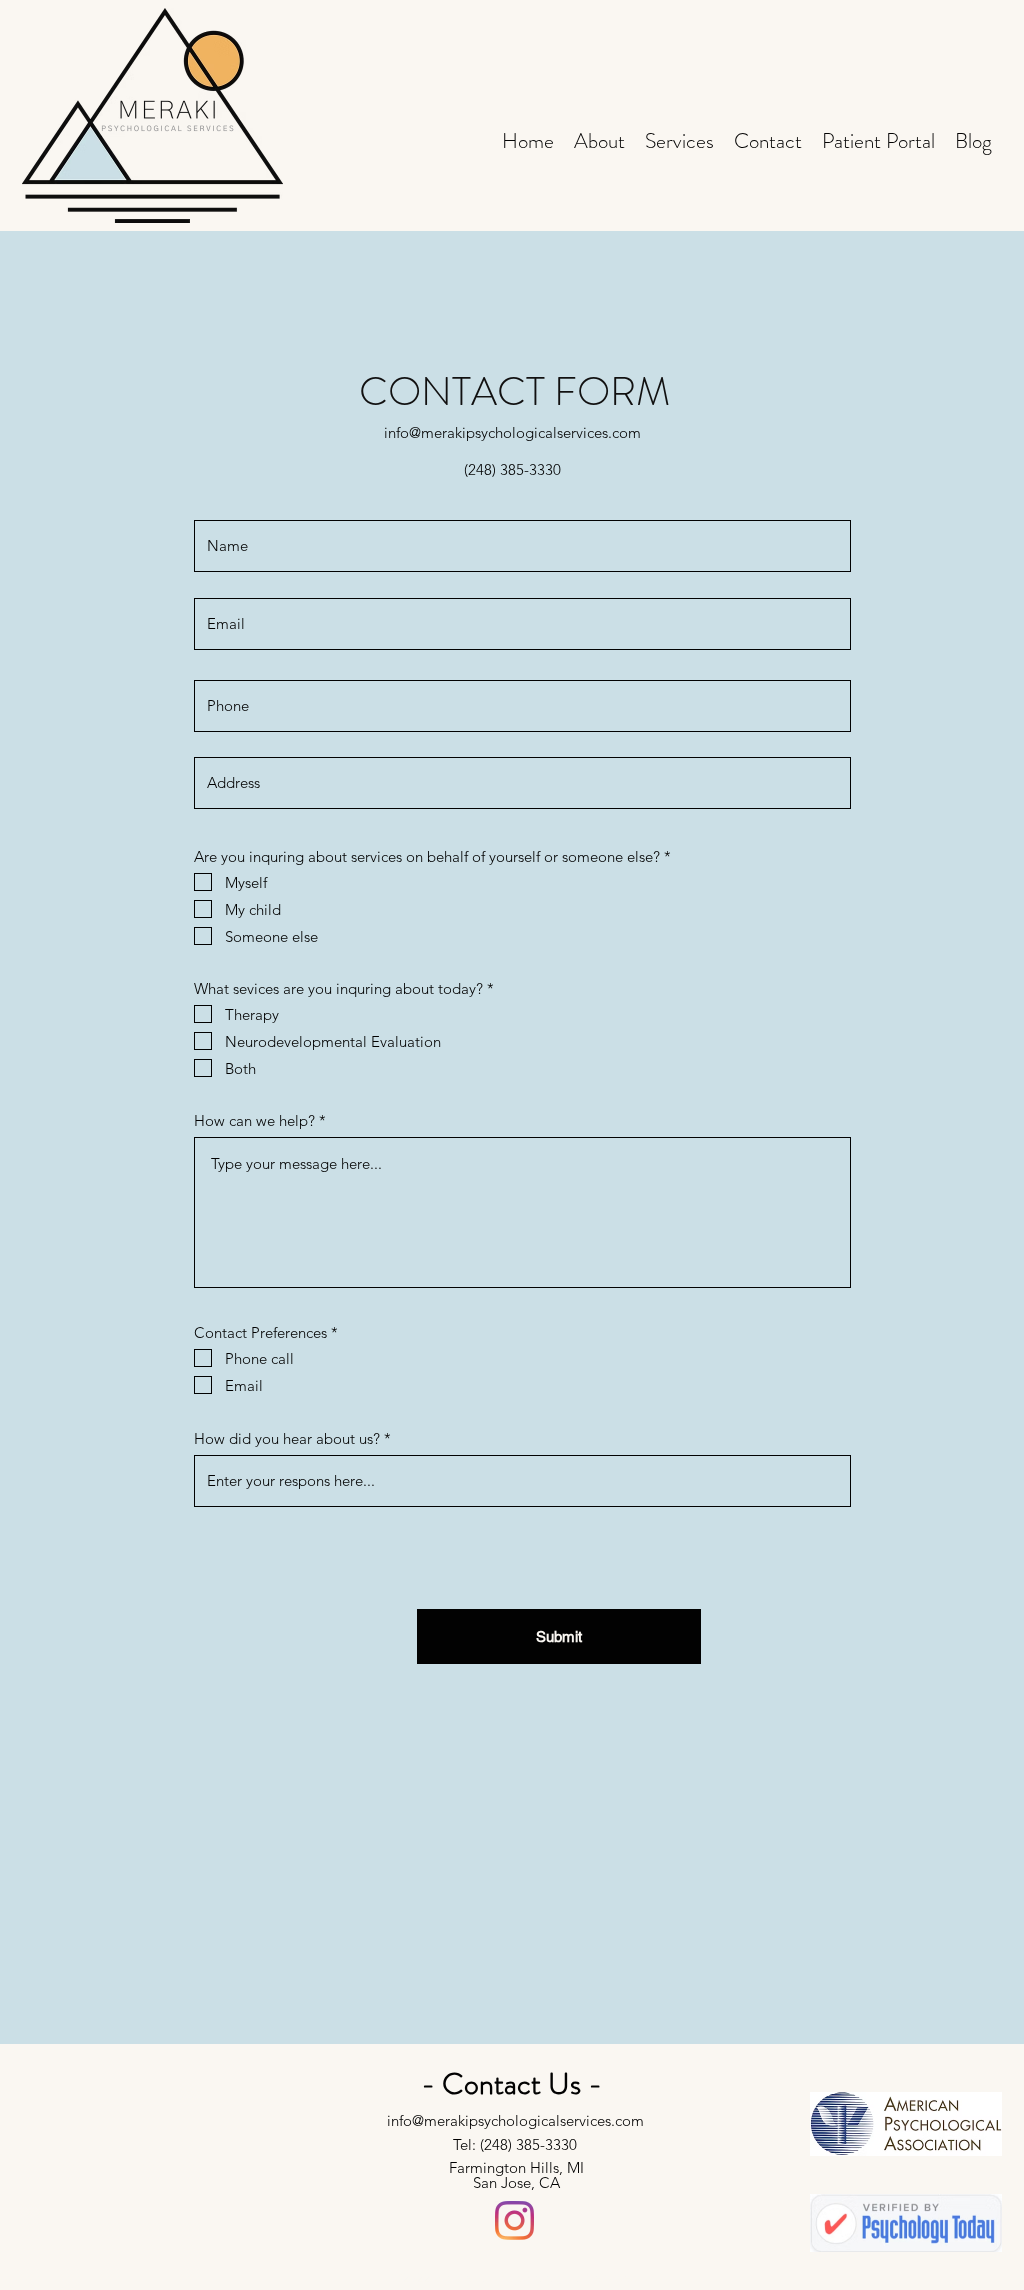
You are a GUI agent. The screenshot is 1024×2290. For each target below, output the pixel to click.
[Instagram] (514, 2220)
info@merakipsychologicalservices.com (512, 432)
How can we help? (254, 1120)
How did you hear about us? (287, 1438)
